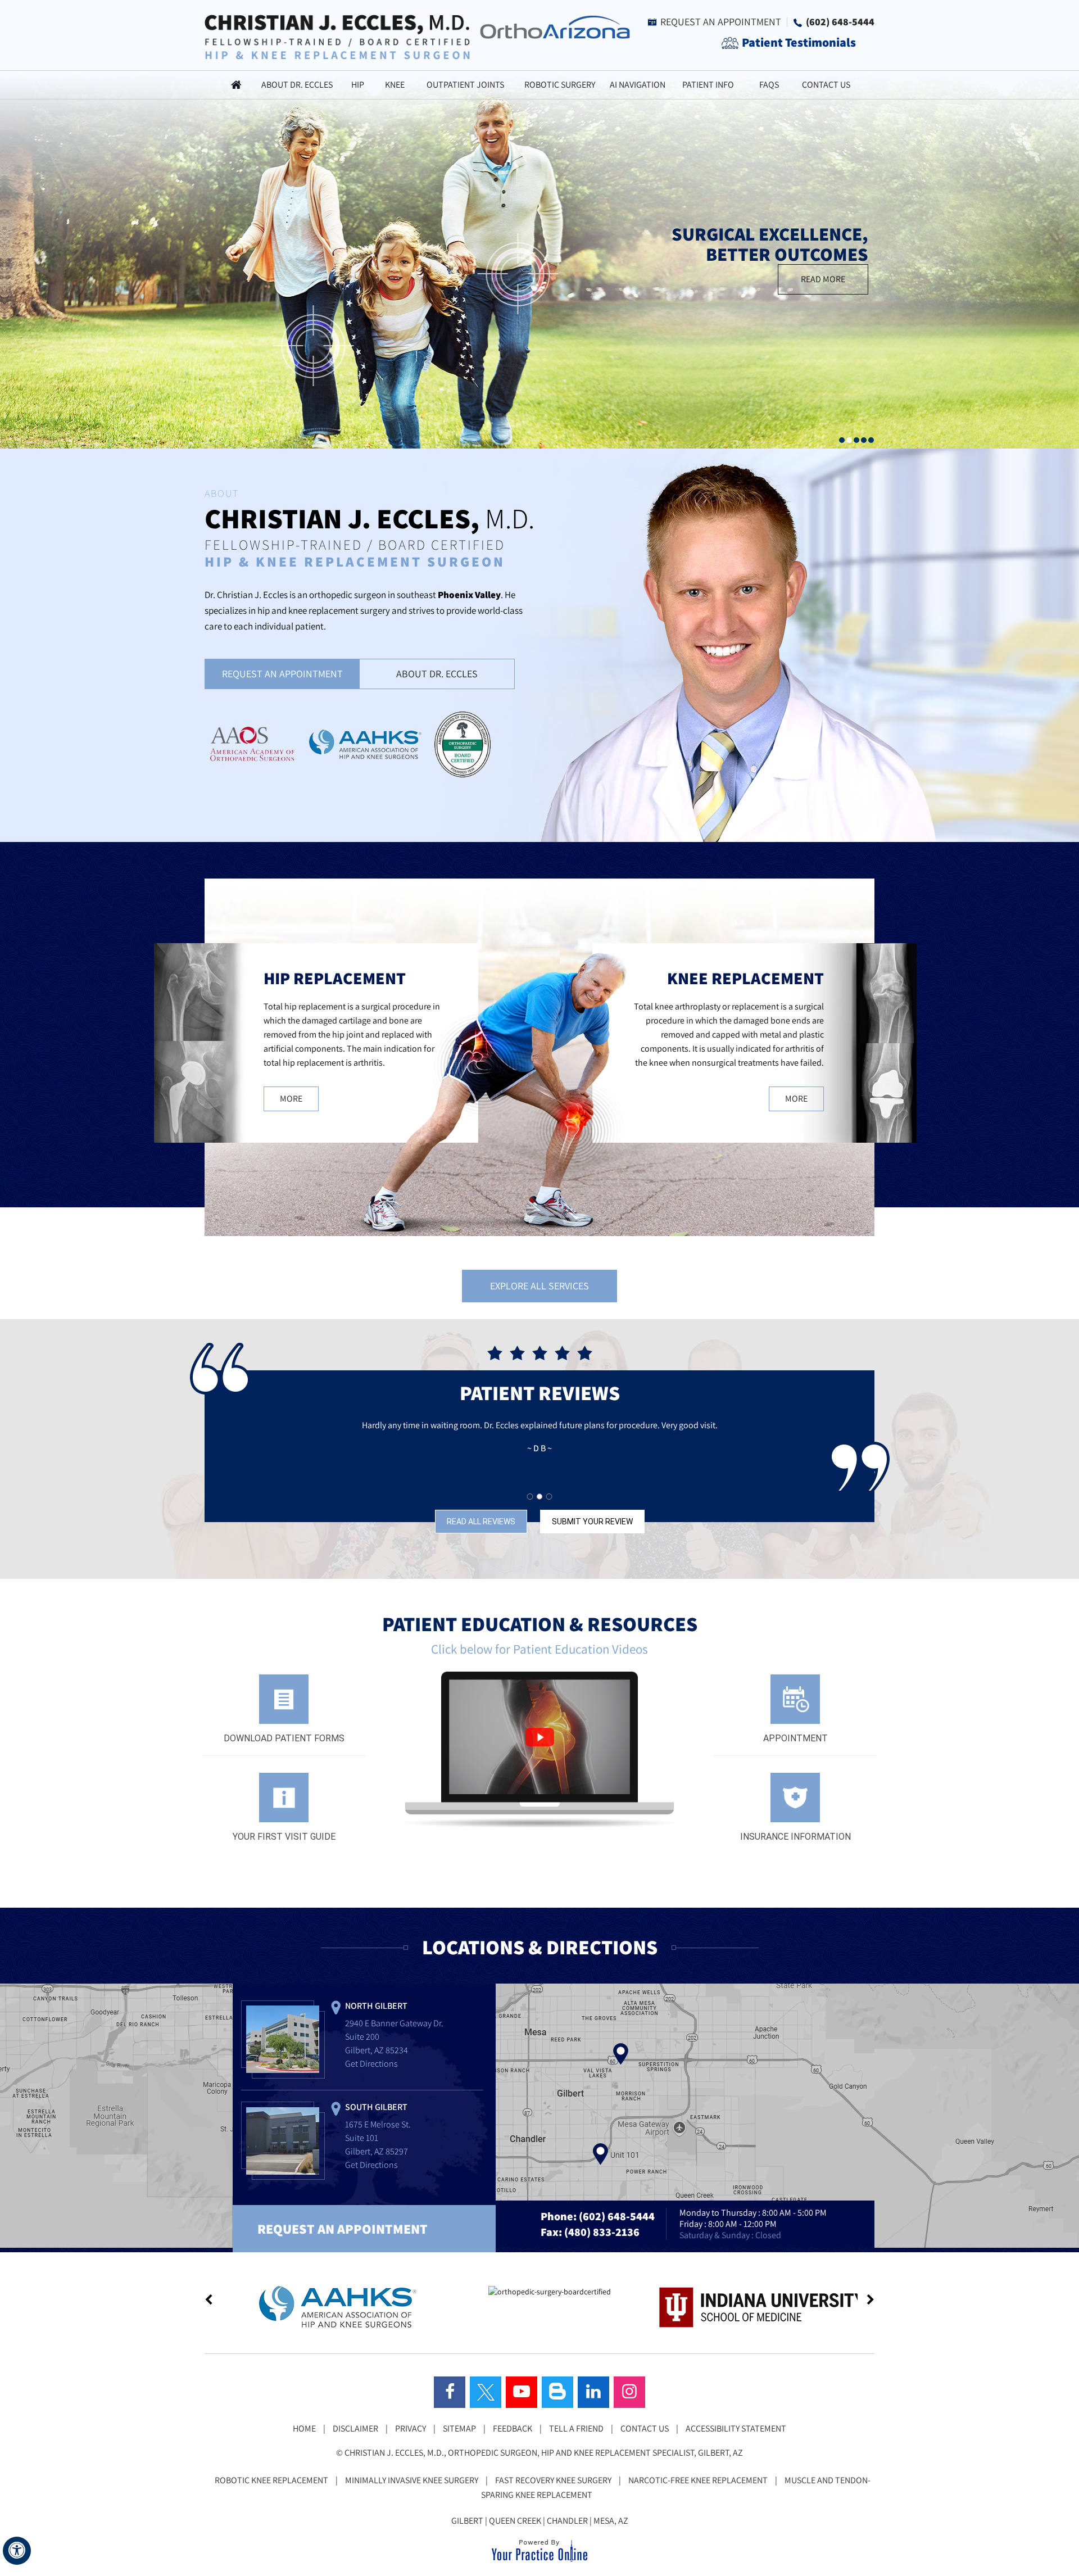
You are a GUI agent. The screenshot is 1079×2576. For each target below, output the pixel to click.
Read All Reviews (481, 1522)
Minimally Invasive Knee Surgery (412, 2480)
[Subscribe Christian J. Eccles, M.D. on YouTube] (522, 2392)
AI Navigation (638, 85)
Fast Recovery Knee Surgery (553, 2480)
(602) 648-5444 (840, 22)
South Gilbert (376, 2107)
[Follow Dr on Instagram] (629, 2392)
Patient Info (708, 85)
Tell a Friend (576, 2428)
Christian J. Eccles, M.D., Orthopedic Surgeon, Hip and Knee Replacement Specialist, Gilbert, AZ (544, 2453)
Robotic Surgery (560, 85)
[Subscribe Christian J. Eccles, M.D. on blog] (557, 2392)
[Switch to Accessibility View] (17, 2551)
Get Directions (371, 2064)
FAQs (769, 85)
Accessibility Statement (736, 2428)
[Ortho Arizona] (552, 26)
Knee (395, 85)
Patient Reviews (540, 1393)
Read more (823, 279)
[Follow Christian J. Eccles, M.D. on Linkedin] (593, 2392)
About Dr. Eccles (297, 85)
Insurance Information (795, 1837)
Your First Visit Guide (284, 1837)
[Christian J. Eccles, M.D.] (337, 36)
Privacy (411, 2428)
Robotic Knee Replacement (271, 2480)
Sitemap (459, 2428)
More (291, 1099)
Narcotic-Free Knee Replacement (698, 2480)
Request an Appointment (721, 22)
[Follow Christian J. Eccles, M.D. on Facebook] (450, 2392)
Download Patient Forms (284, 1738)
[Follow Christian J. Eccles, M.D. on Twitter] (486, 2392)
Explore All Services (539, 1286)
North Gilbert (376, 2006)
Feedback (513, 2428)
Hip (358, 85)
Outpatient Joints (465, 85)
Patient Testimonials (799, 42)
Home (236, 85)
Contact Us (826, 85)
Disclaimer (355, 2428)
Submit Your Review (592, 1522)
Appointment (795, 1738)
